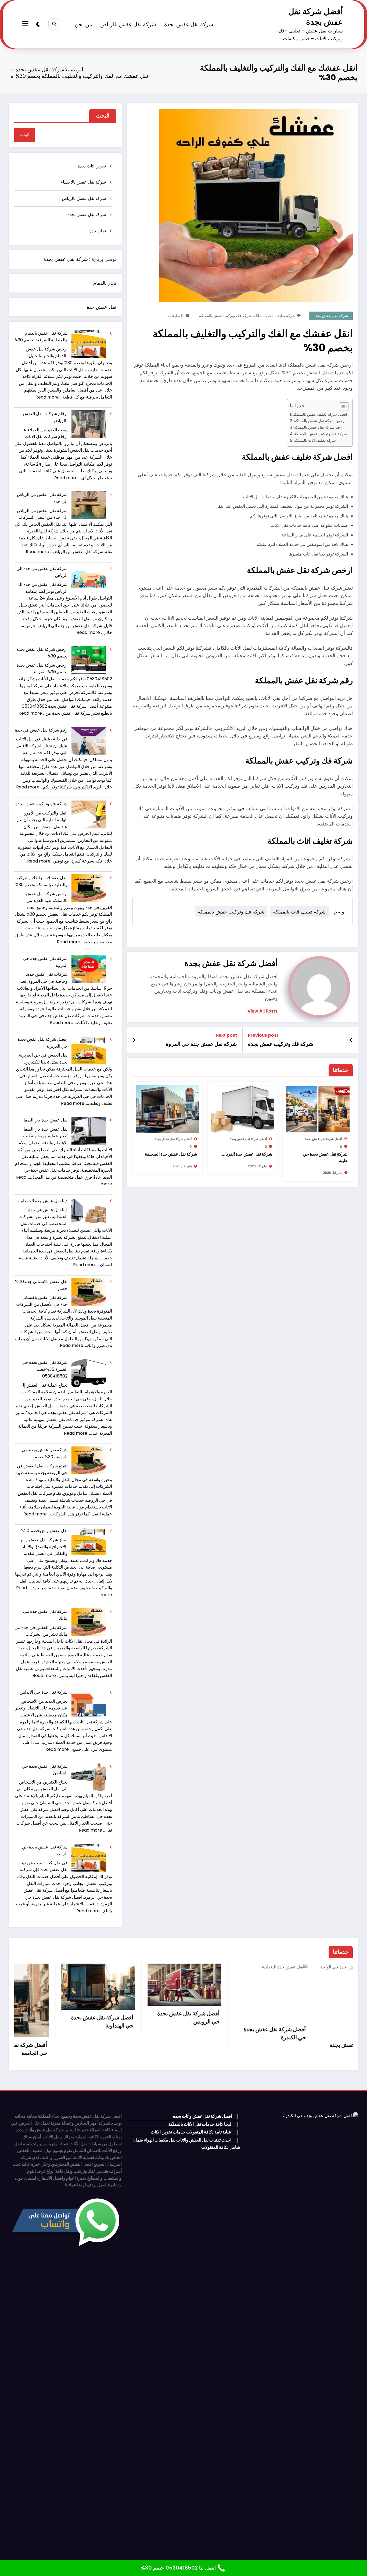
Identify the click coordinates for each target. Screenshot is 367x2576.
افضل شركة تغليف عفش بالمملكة (320, 414)
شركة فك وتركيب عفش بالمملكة (225, 316)
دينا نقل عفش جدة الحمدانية (43, 1201)
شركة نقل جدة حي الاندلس (44, 1692)
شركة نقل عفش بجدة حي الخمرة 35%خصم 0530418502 (45, 1369)
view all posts (262, 1011)
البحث (103, 116)
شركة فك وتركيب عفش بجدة (281, 1044)
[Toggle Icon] (26, 24)
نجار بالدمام (105, 283)
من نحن (83, 24)
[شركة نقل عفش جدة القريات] (243, 1109)
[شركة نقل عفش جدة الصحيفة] (168, 1109)
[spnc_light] (38, 24)
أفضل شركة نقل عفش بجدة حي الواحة (163, 2049)
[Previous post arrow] (351, 1040)
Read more (47, 397)
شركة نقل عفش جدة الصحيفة (171, 1154)
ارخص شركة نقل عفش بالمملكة (320, 421)
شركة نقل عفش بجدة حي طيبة (325, 1157)
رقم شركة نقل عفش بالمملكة (318, 427)
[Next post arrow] (134, 1040)
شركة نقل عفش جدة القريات (247, 1154)
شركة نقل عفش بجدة (189, 24)
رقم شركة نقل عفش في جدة (41, 730)
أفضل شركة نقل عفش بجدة (316, 17)
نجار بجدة (98, 231)
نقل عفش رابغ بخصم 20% (44, 1531)
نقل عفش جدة (102, 307)
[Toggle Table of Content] (341, 407)
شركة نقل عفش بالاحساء (83, 182)
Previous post (263, 1035)
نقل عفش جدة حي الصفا (46, 1120)
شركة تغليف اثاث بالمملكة (275, 316)
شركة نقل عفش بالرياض (128, 24)
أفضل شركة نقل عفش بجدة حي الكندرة (77, 2033)
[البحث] (54, 24)
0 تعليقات (176, 316)
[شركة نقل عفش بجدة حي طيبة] (318, 1109)
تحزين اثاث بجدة (92, 166)
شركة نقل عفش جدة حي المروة (201, 1044)
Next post (226, 1035)
